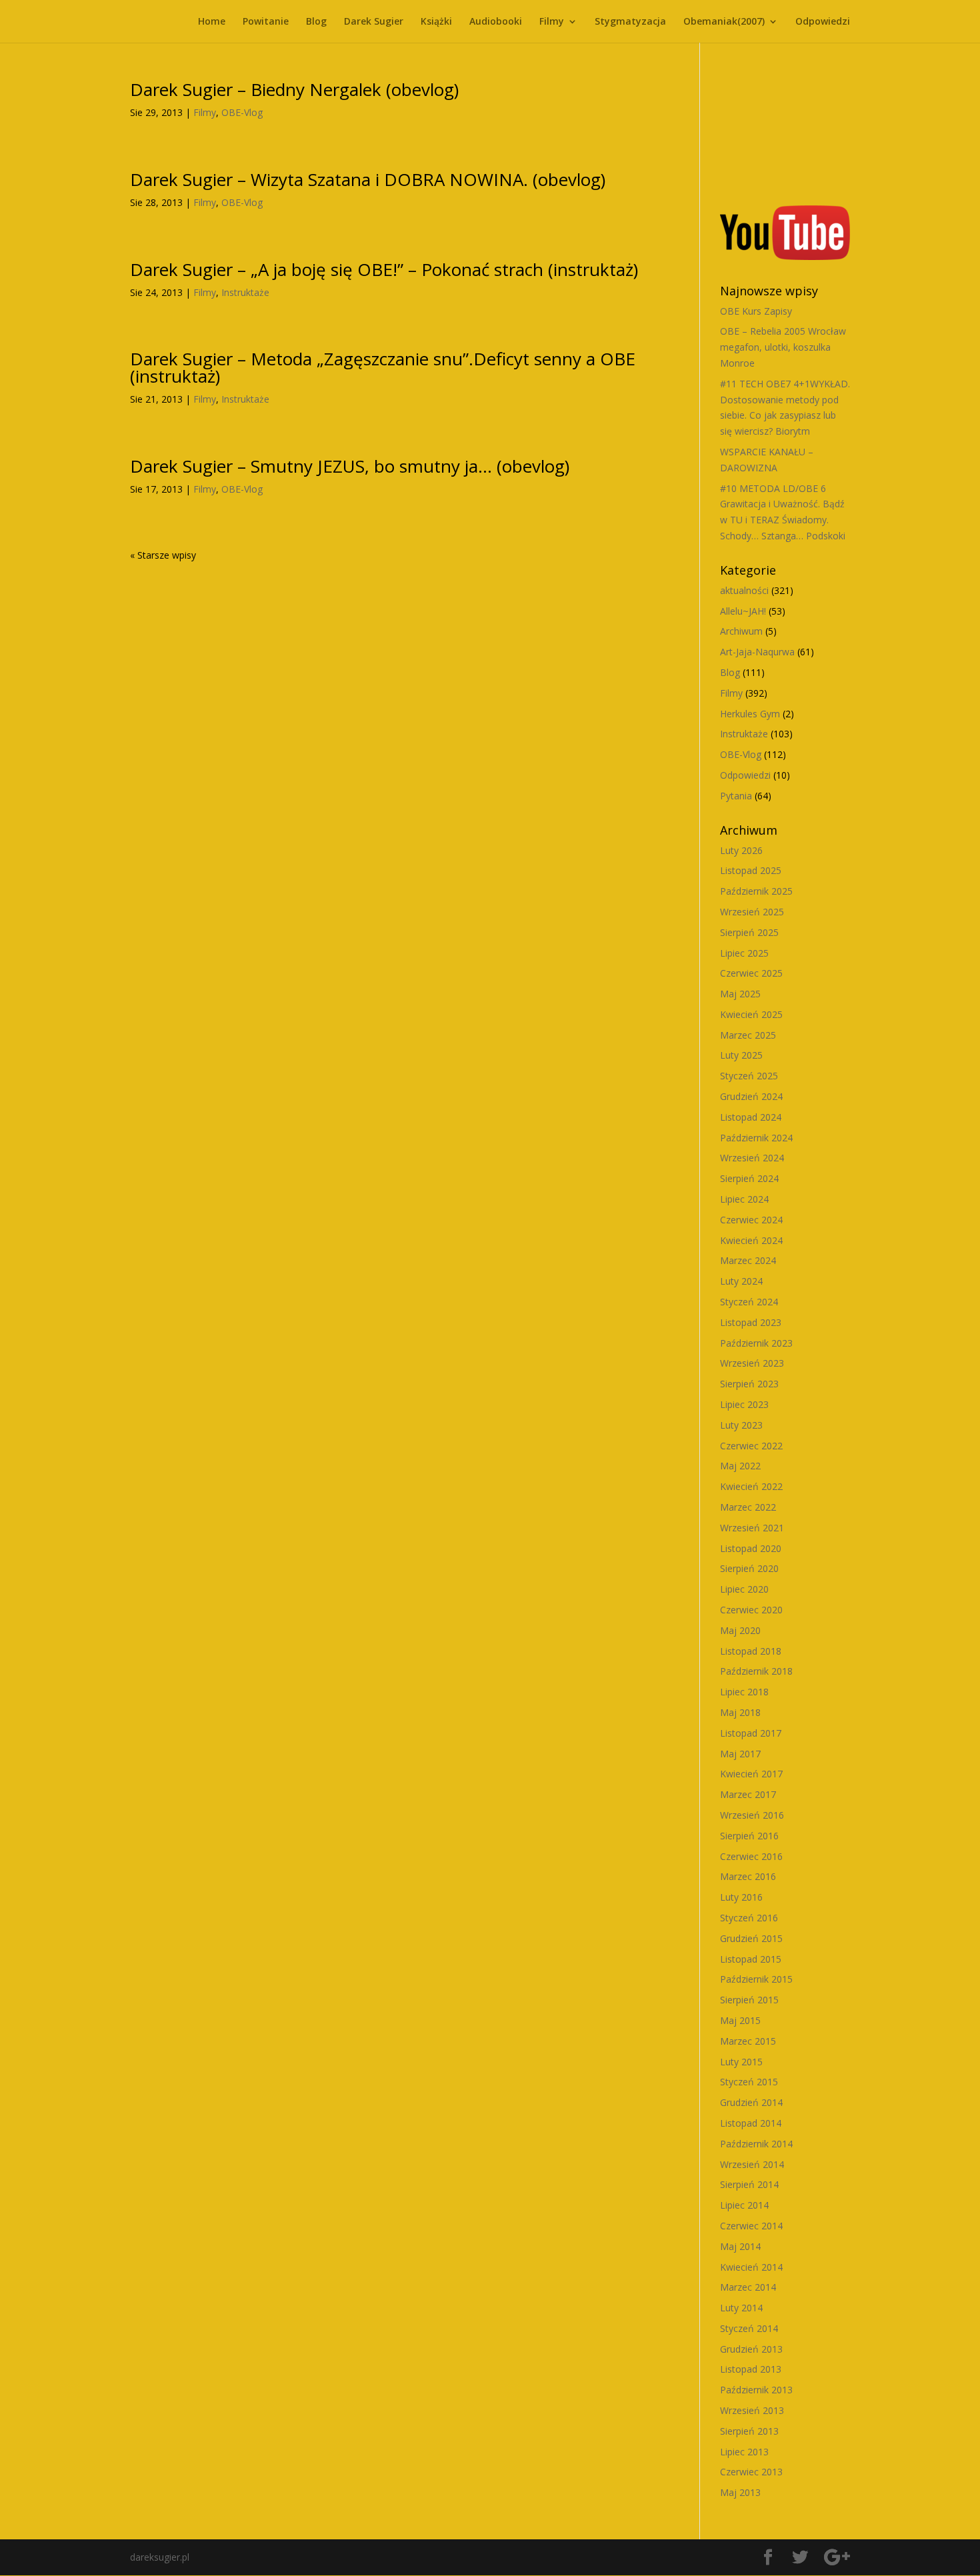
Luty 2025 (741, 1055)
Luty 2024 (741, 1281)
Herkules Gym (750, 714)
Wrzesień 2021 (752, 1528)
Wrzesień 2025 (752, 912)
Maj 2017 (740, 1754)
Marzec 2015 (748, 2041)
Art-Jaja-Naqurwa (757, 652)
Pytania (736, 796)
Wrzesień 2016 (752, 1815)
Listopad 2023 (751, 1322)
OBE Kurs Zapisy (756, 311)
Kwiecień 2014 (751, 2267)
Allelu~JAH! (743, 611)
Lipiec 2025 (744, 953)
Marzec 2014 (748, 2287)
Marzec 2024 (748, 1260)
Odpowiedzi (823, 22)
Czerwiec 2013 (751, 2472)
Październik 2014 (756, 2144)
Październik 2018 (756, 1671)
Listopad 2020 (751, 1548)
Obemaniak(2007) (724, 22)
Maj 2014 (740, 2246)
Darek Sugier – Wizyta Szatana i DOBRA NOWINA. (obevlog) (368, 179)
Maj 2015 (740, 2020)
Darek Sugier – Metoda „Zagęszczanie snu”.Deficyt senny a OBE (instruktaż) (383, 367)
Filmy (552, 22)
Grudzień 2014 (751, 2102)
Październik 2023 (756, 1343)
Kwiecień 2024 (751, 1240)
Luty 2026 (741, 850)
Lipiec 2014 (744, 2205)
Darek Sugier (374, 22)
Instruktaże (245, 292)
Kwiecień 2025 (751, 1014)
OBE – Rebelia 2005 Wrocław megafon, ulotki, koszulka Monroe (783, 347)
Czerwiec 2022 (751, 1446)
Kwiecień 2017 (751, 1774)
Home (212, 22)
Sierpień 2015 (749, 2000)
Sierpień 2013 (749, 2431)
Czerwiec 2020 (751, 1610)
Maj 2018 (740, 1712)
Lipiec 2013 (744, 2452)
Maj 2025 (740, 994)
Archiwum (741, 631)
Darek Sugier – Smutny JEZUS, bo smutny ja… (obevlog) (350, 466)
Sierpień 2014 (749, 2184)
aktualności (744, 590)
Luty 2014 (741, 2308)
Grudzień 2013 (751, 2349)
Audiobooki (496, 22)
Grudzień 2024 (751, 1096)
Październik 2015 (756, 1979)
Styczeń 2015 (749, 2082)
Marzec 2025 (748, 1035)
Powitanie (266, 22)
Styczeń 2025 (749, 1076)
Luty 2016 (741, 1897)
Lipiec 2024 (744, 1199)
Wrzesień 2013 (752, 2410)
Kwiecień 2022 (751, 1486)
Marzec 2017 (748, 1794)
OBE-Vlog (242, 112)
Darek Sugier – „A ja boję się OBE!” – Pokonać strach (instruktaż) (384, 269)
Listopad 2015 (751, 1959)
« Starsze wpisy (163, 555)
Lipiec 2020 (744, 1589)
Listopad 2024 (751, 1117)
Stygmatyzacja (630, 22)
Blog (316, 22)
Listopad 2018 (751, 1651)
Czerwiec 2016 (751, 1856)
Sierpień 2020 (749, 1568)
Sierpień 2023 (749, 1384)
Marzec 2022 (748, 1507)
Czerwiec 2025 (751, 973)
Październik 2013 (756, 2390)
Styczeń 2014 (749, 2328)
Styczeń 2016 (749, 1918)
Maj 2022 (740, 1466)
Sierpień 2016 (749, 1836)
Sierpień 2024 (749, 1178)
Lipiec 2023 (744, 1404)
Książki (436, 22)
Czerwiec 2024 (751, 1220)
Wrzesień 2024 (752, 1158)
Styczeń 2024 (749, 1302)
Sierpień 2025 (749, 932)
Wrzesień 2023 (752, 1363)
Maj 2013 (740, 2492)
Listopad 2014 (751, 2123)
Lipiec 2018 (744, 1692)
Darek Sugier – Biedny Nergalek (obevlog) (294, 89)
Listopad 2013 (751, 2369)
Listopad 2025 (751, 870)
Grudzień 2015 (751, 1938)
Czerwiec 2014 (751, 2226)
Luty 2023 (741, 1425)
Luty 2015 (741, 2062)
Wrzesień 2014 (752, 2164)
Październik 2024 (756, 1138)
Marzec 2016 (748, 1876)
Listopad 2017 (751, 1733)
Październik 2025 (756, 891)
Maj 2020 (740, 1630)
